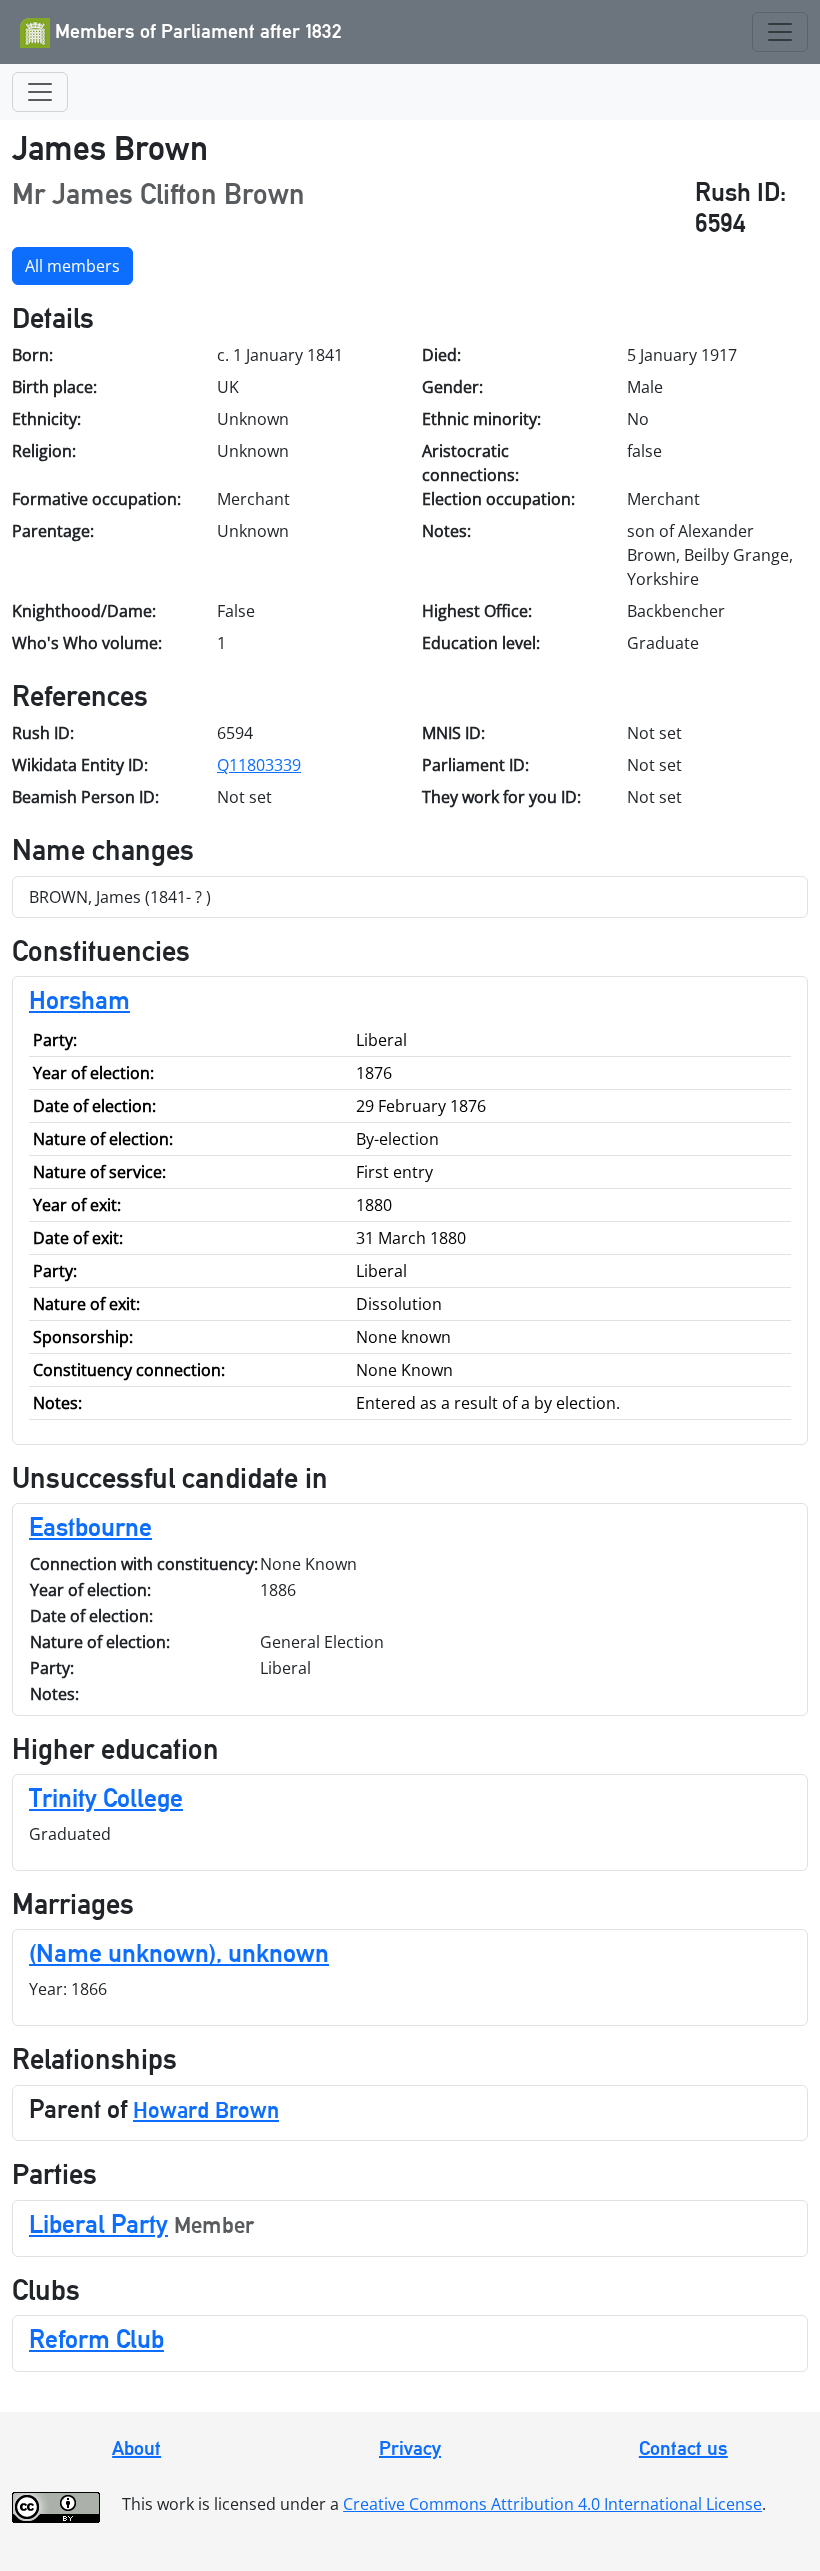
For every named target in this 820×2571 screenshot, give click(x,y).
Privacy (410, 2448)
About (136, 2448)
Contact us (683, 2448)
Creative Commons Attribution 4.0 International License (552, 2504)
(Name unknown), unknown (179, 1953)
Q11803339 (259, 765)
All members (72, 266)
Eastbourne (90, 1527)
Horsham (79, 1000)
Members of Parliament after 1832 (196, 31)
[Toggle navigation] (780, 32)
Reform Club (96, 2339)
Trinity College (106, 1798)
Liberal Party (98, 2224)
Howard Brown (206, 2110)
